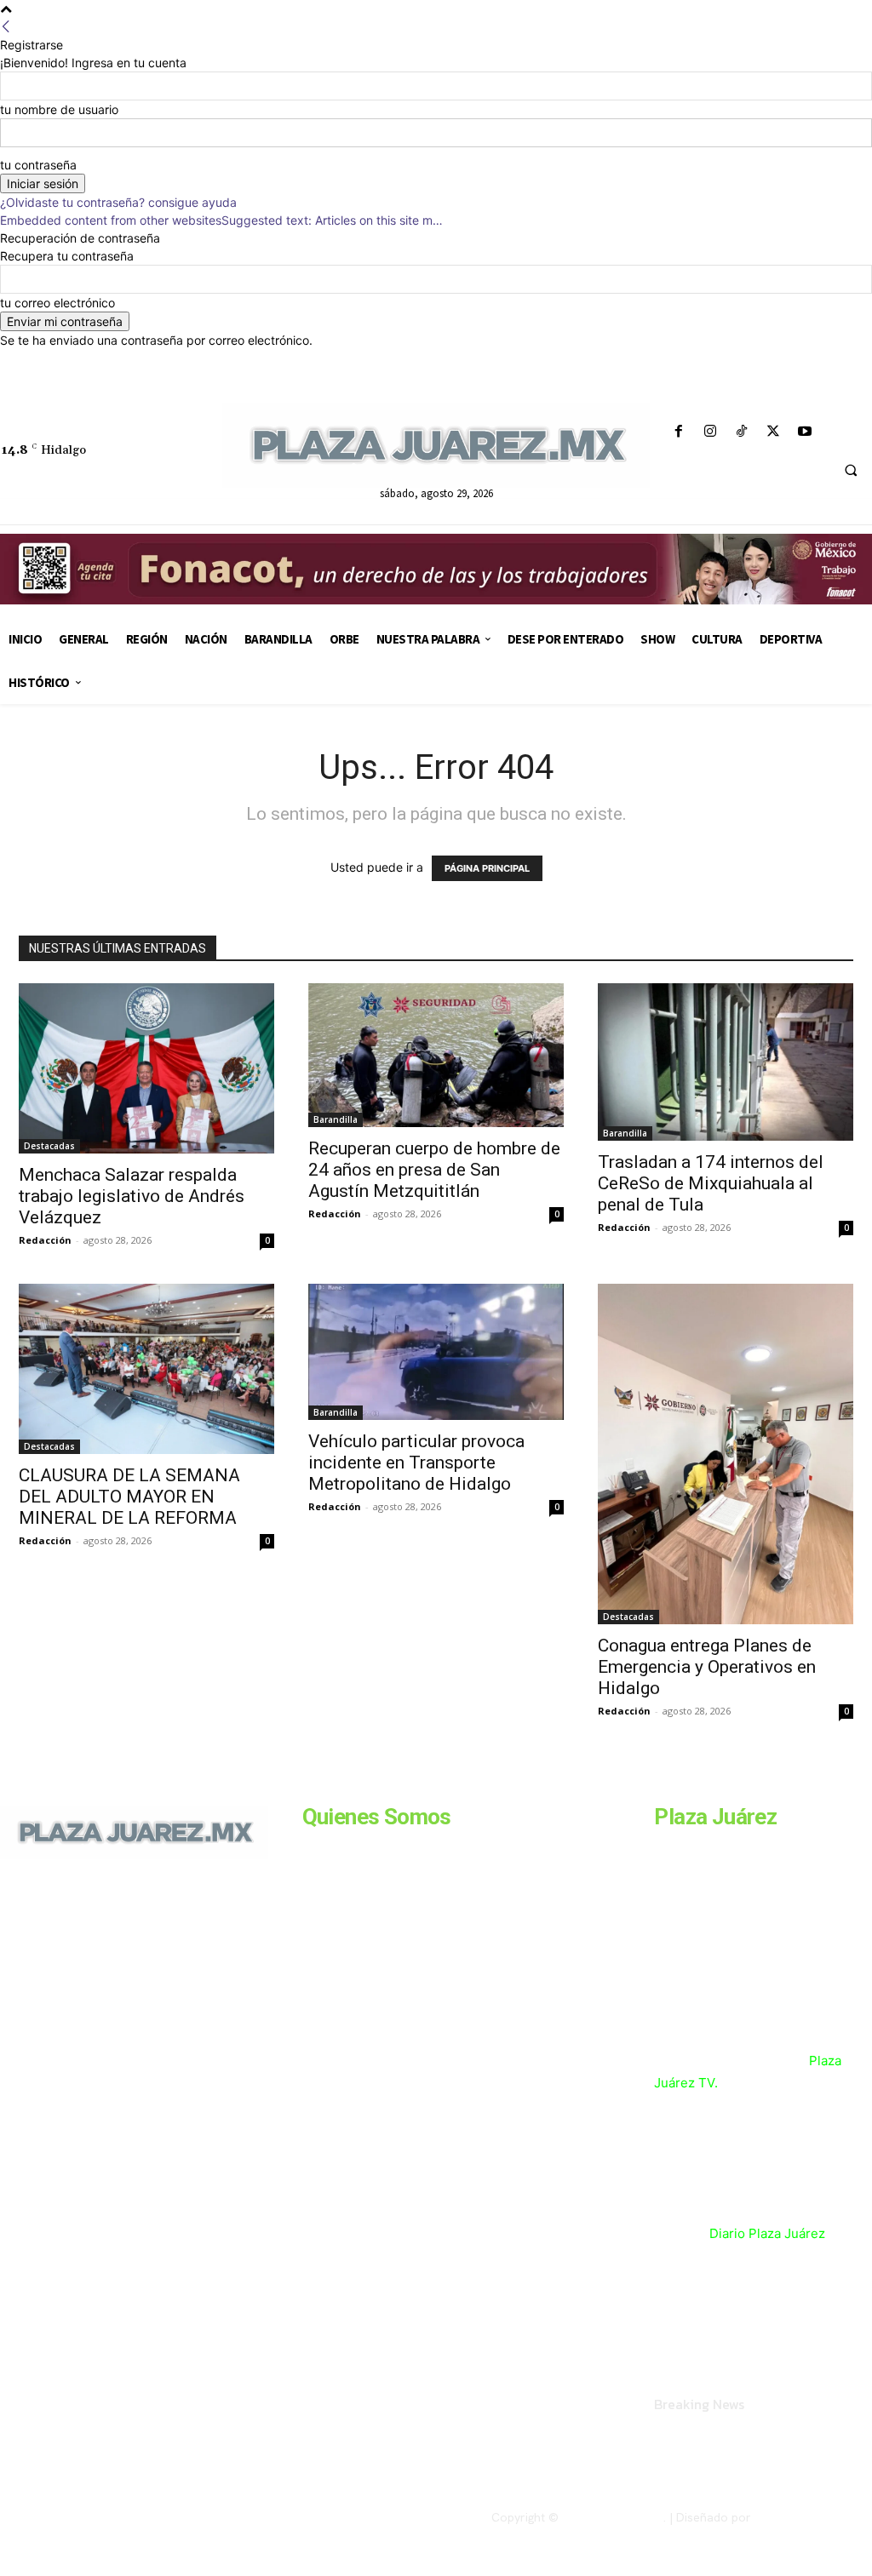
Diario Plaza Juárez (767, 2233)
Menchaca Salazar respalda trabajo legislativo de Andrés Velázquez (132, 1196)
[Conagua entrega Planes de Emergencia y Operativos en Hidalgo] (726, 1454)
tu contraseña (38, 165)
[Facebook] (678, 432)
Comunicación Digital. (813, 2517)
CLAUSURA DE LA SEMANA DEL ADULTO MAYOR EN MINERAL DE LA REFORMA (129, 1497)
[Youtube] (805, 432)
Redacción (45, 1240)
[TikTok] (741, 432)
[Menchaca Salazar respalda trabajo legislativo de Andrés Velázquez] (146, 1068)
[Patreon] (83, 1995)
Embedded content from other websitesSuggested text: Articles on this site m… (221, 220)
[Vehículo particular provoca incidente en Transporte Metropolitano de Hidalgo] (436, 1352)
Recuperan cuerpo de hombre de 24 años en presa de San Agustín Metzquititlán (434, 1170)
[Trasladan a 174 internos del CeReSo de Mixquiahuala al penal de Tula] (726, 1062)
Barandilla (336, 1119)
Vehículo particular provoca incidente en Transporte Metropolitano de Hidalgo (416, 1463)
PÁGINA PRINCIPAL (487, 868)
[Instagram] (710, 432)
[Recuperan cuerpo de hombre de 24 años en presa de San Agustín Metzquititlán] (436, 1055)
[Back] (6, 27)
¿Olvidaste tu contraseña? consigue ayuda (118, 202)
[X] (774, 432)
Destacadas (49, 1146)
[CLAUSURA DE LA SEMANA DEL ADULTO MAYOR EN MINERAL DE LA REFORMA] (146, 1369)
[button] (851, 471)
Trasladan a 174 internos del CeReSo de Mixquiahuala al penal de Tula (711, 1183)
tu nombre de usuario (59, 109)
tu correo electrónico (57, 303)
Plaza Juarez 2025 (613, 2517)
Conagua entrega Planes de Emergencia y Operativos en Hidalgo (707, 1667)
